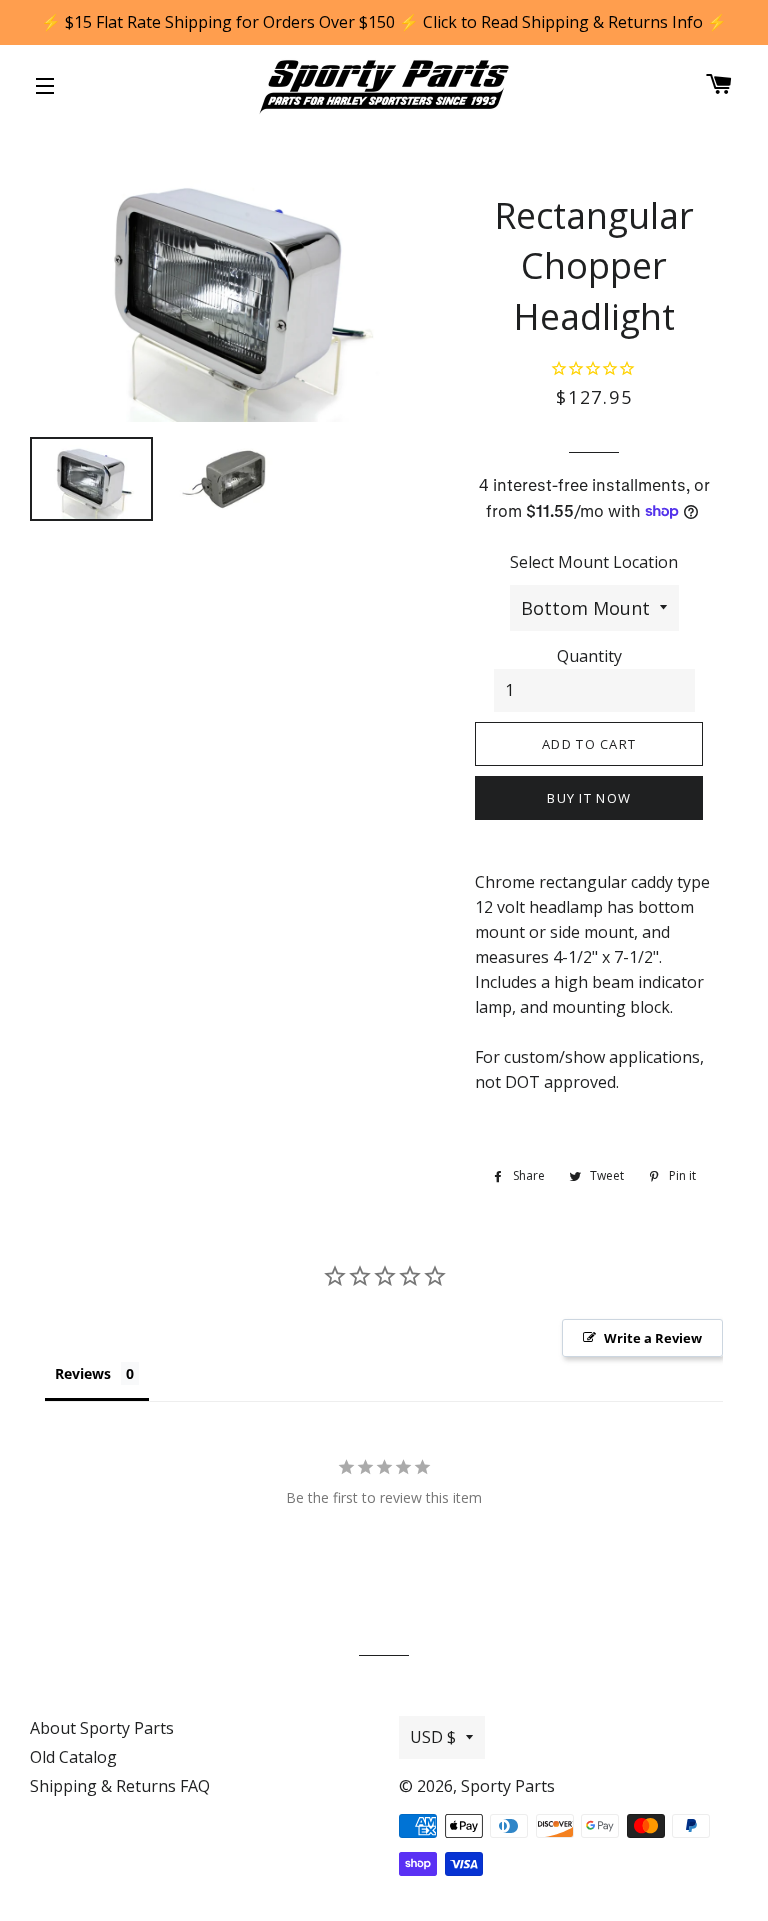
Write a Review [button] (653, 1338)
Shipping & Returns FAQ (120, 1786)
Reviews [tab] (83, 1373)
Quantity (589, 656)
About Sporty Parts (102, 1728)
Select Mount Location (594, 562)
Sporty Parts (508, 1786)
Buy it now (589, 798)
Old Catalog (73, 1757)
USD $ (433, 1737)
